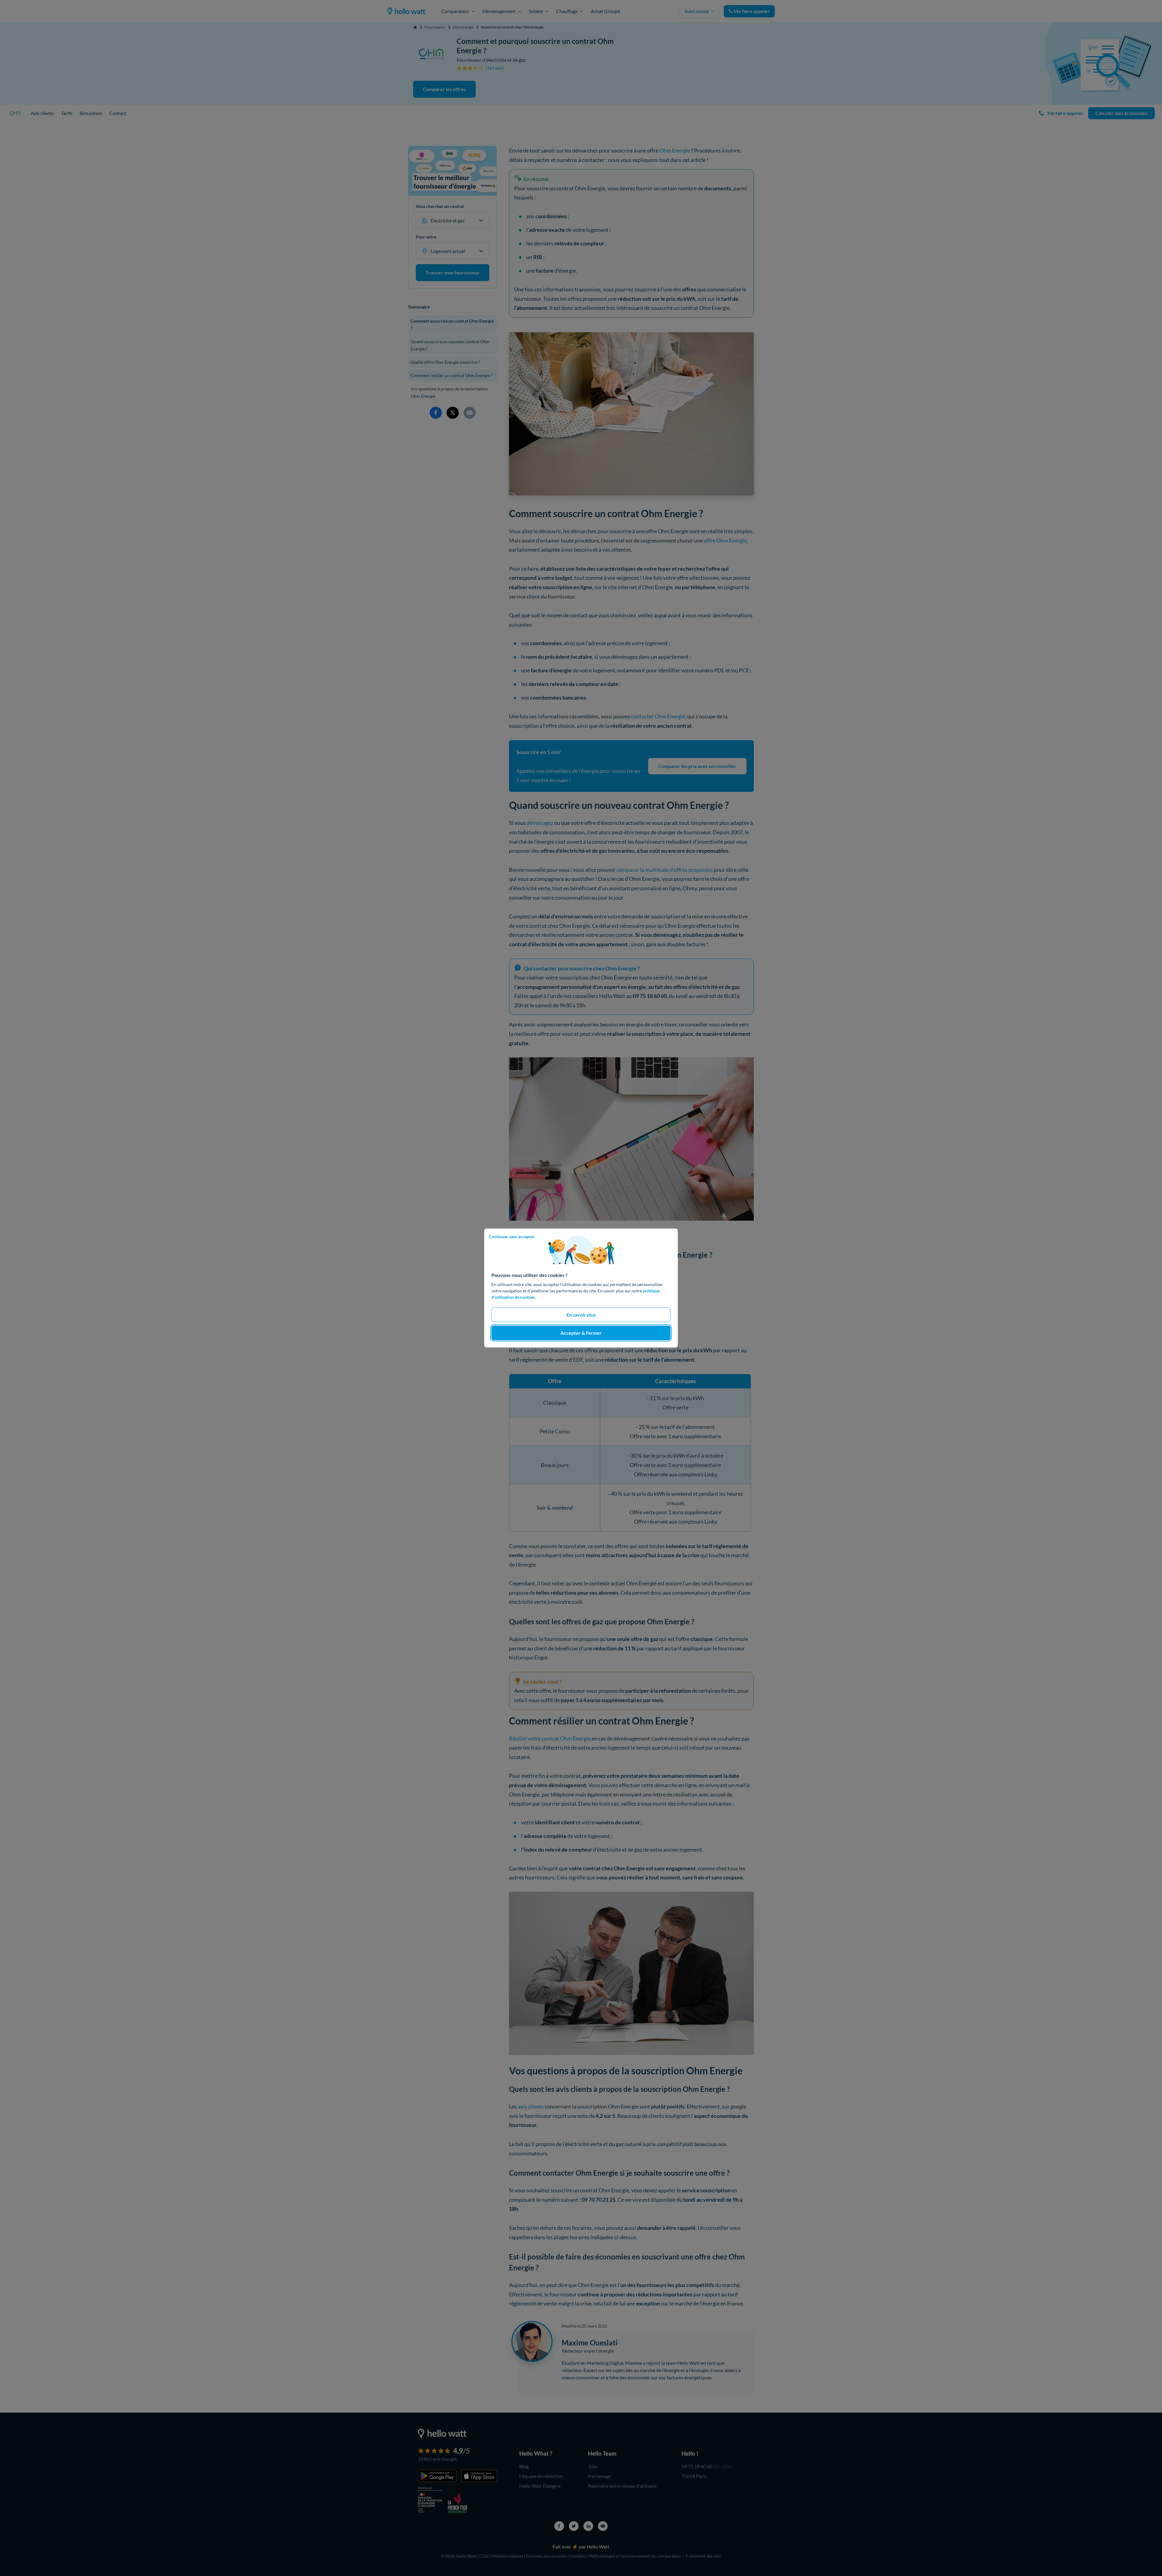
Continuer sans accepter (512, 1237)
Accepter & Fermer (581, 1333)
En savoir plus (581, 1315)
